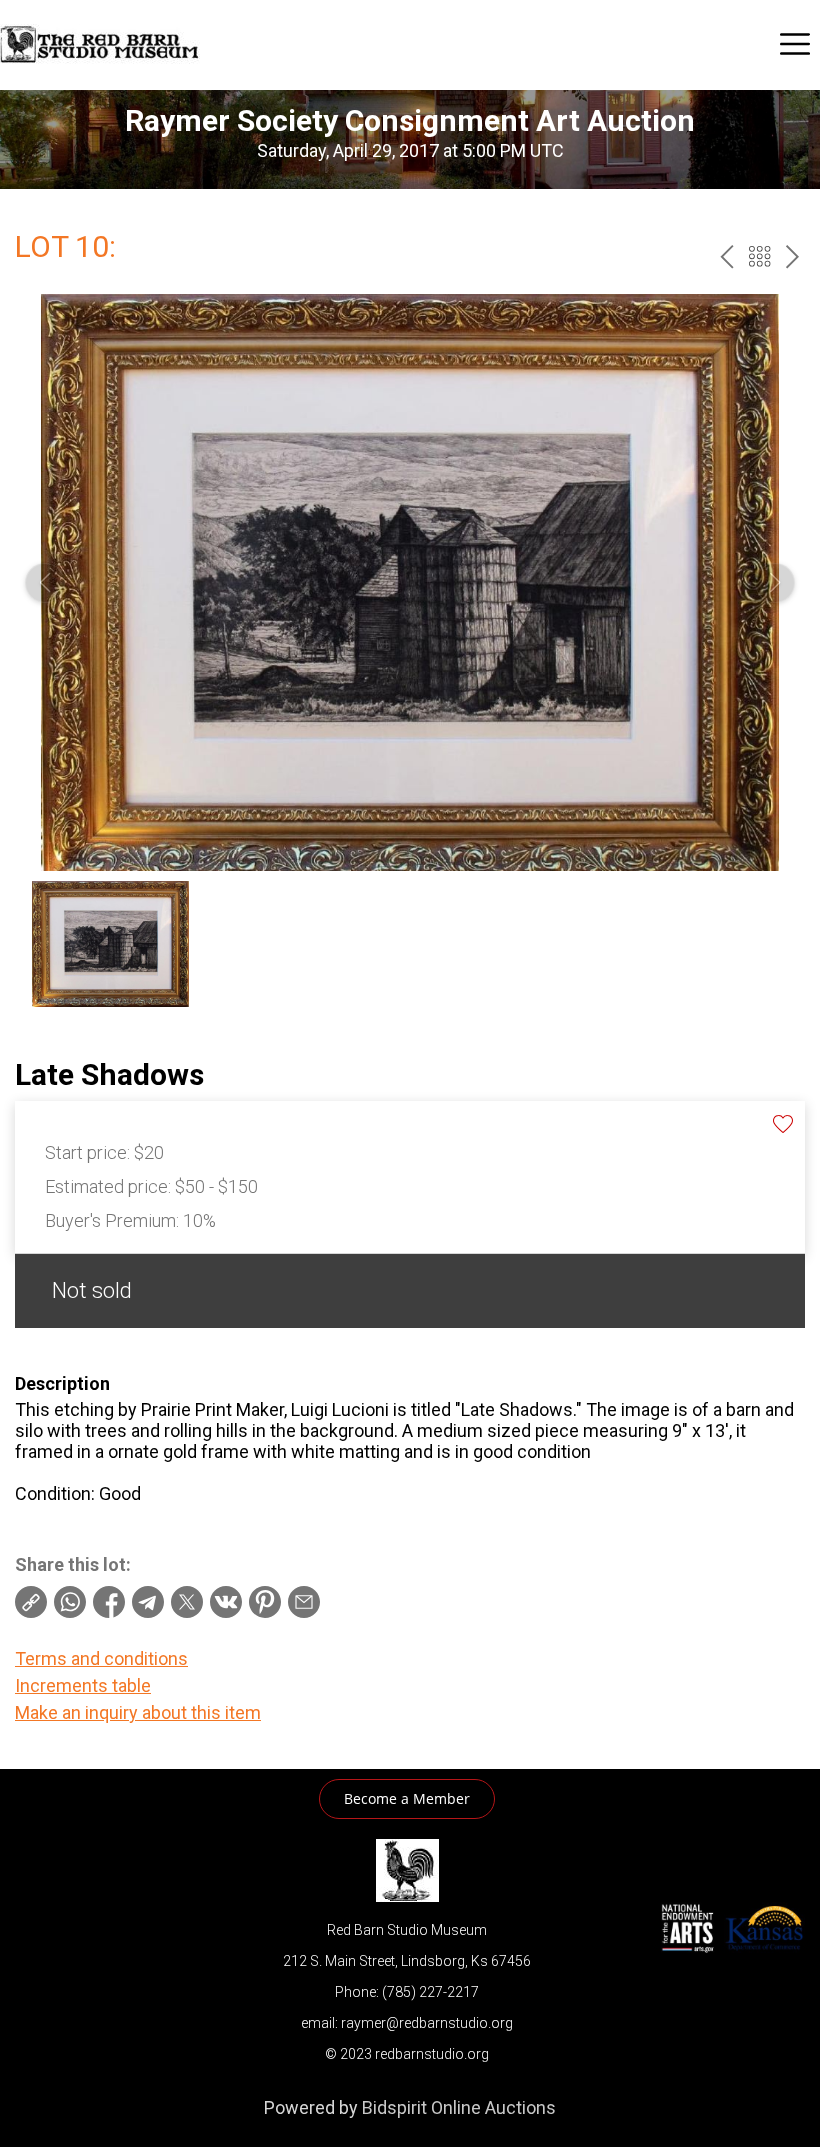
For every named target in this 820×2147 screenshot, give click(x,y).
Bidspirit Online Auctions (459, 2107)
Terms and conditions (101, 1658)
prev (726, 256)
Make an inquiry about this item (138, 1712)
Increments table (83, 1685)
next (792, 256)
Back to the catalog (759, 256)
